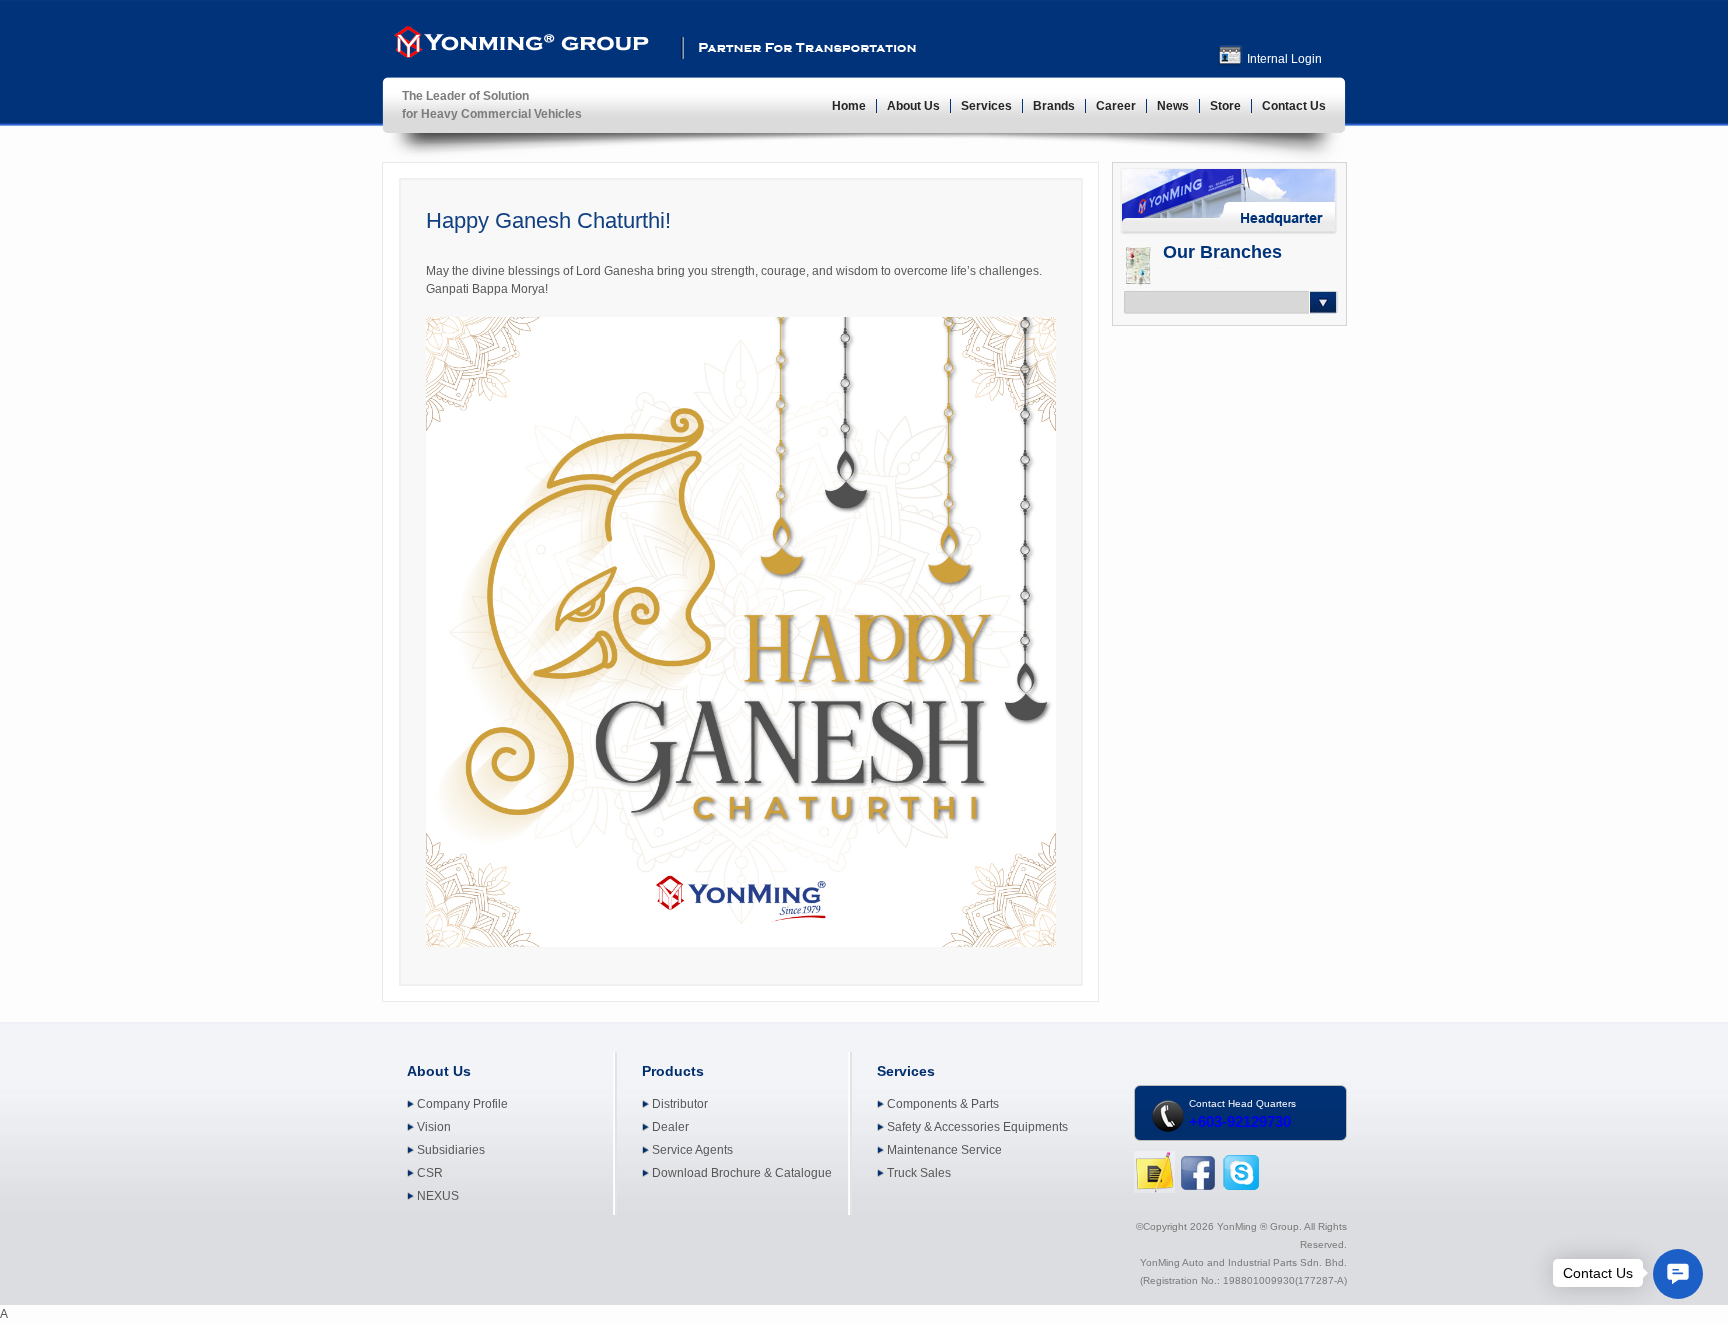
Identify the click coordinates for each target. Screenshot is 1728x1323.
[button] (1678, 1274)
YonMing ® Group (519, 46)
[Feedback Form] (1154, 1189)
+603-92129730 (1240, 1121)
